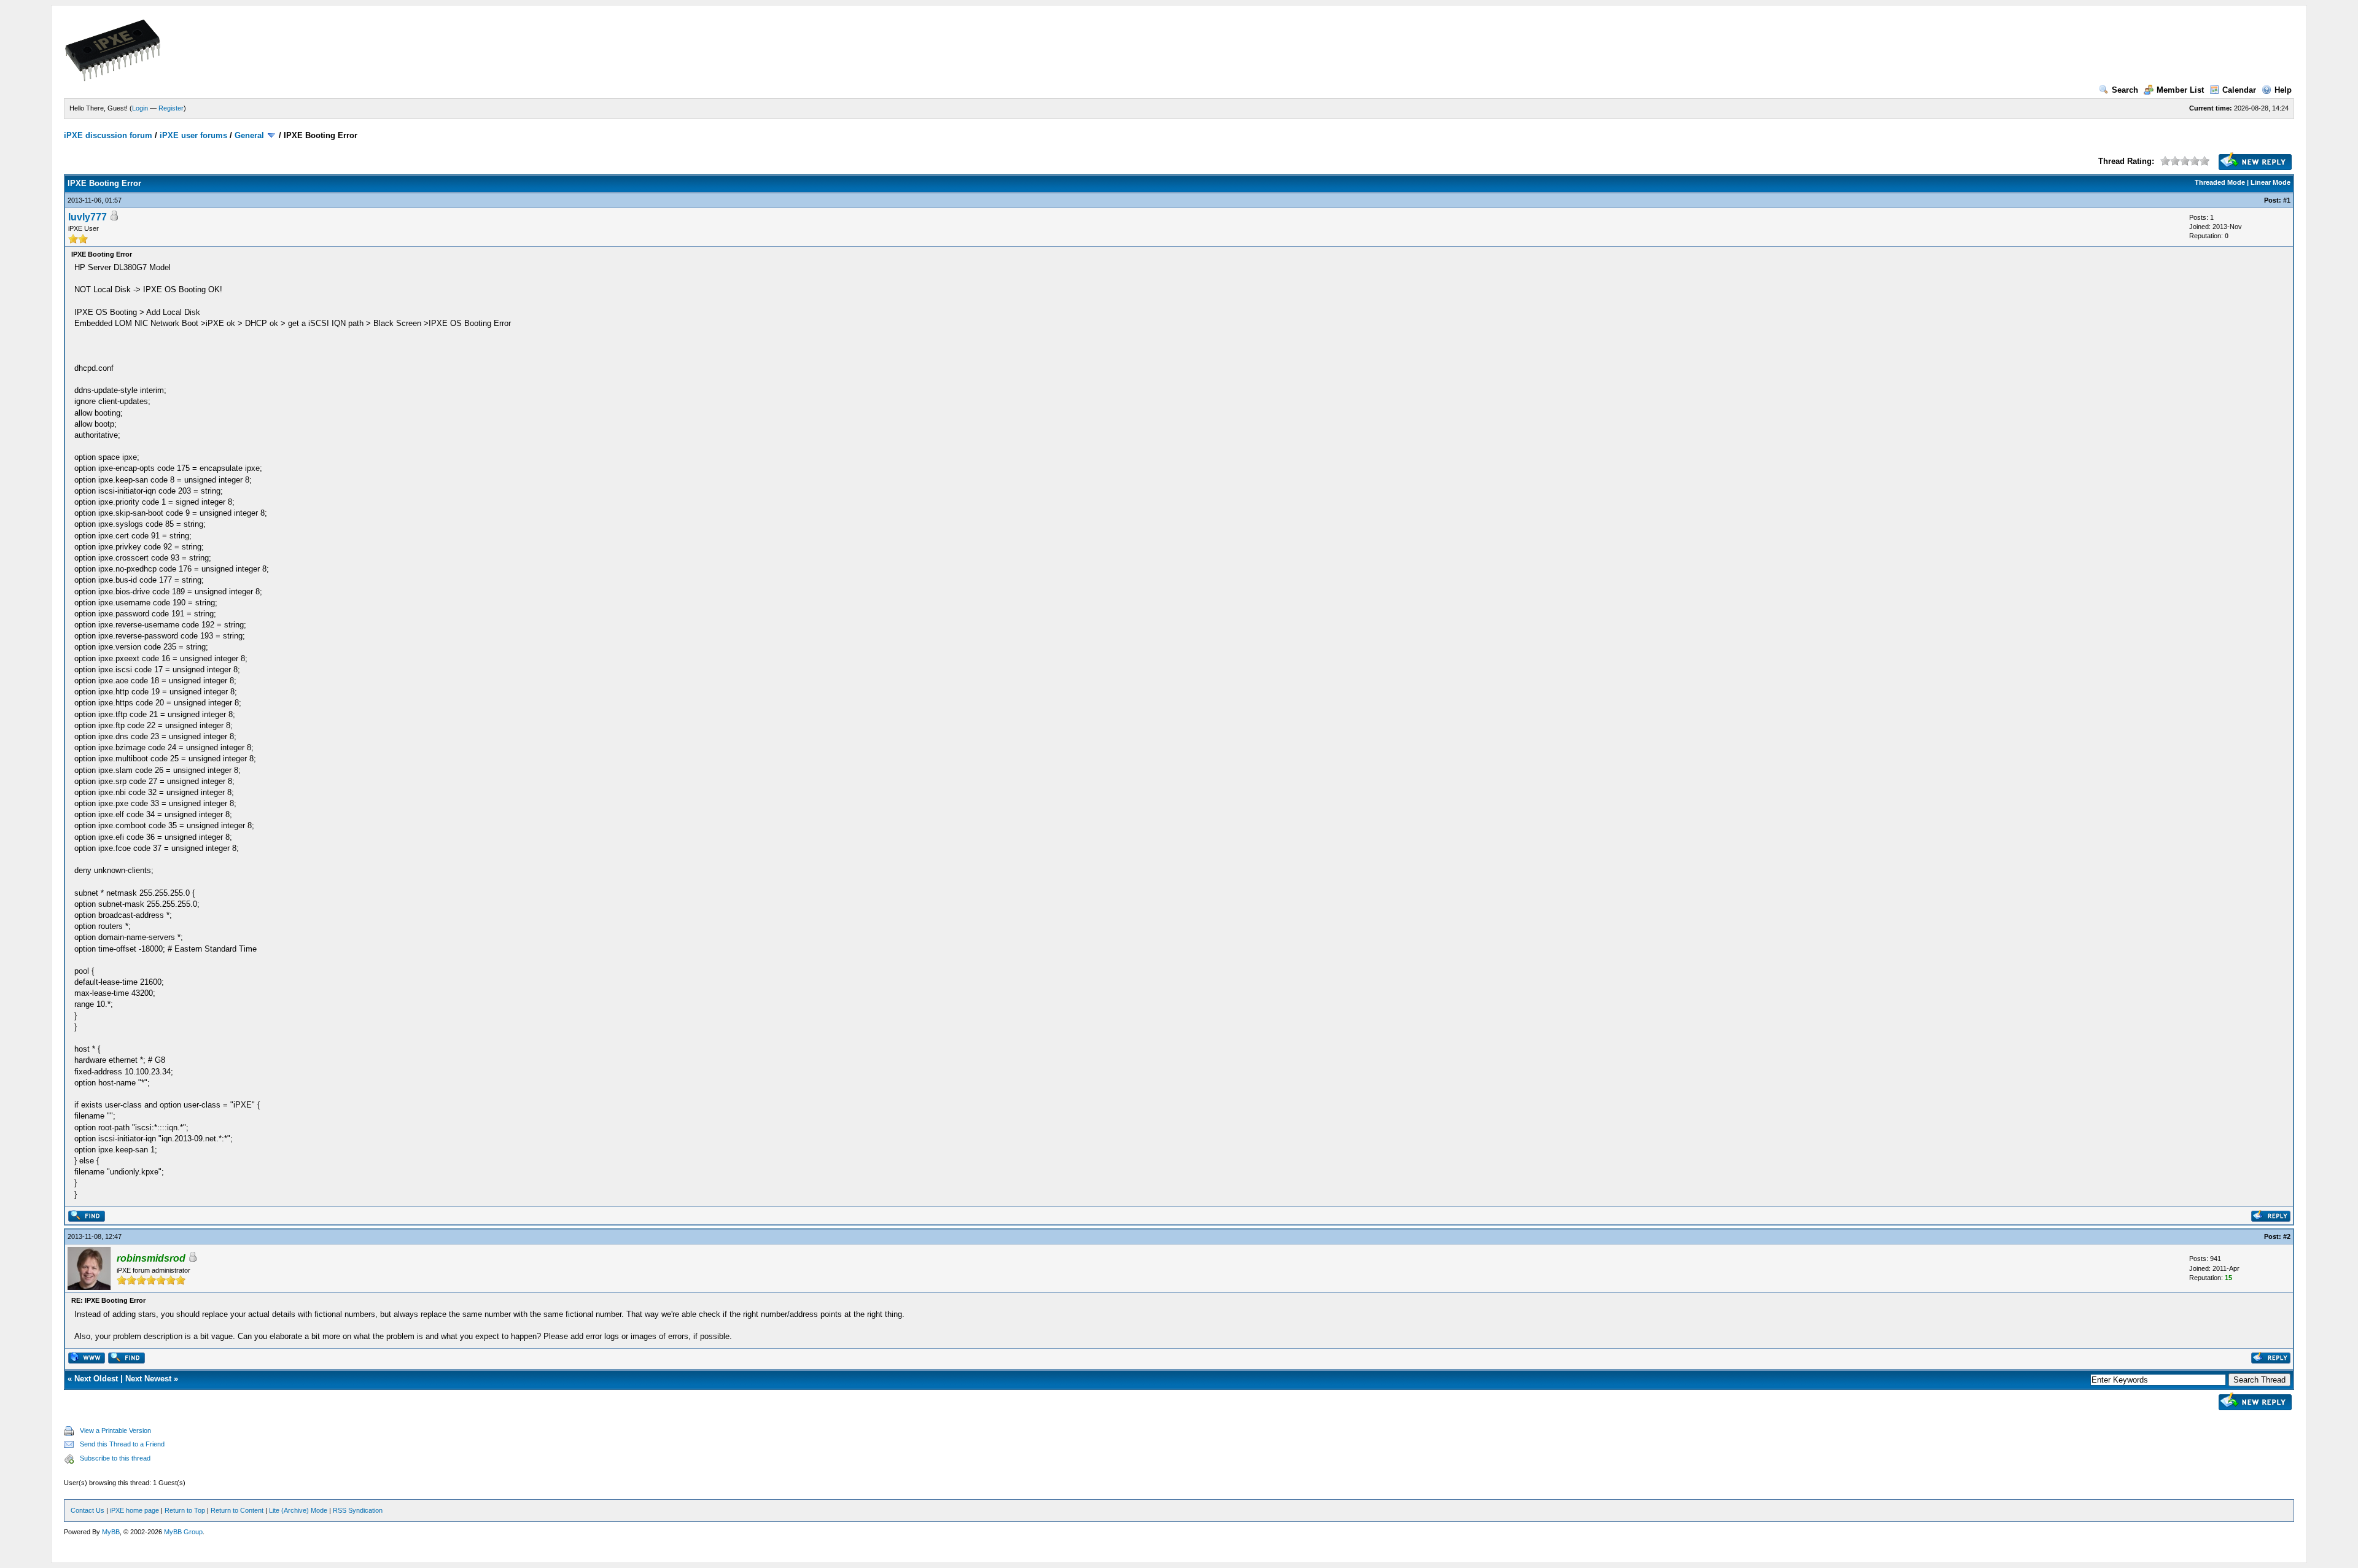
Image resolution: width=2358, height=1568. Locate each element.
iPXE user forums (193, 135)
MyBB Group (183, 1532)
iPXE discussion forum (108, 135)
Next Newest (148, 1379)
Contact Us (88, 1510)
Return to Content (237, 1510)
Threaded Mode (2220, 182)
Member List (2180, 90)
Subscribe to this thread (115, 1458)
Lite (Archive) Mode (298, 1510)
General (249, 135)
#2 (2287, 1236)
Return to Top (185, 1510)
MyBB (111, 1532)
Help (2283, 90)
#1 (2287, 200)
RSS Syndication (358, 1510)
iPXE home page (134, 1510)
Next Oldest (96, 1379)
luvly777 (88, 217)
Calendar (2239, 90)
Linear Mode (2270, 182)
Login (140, 108)
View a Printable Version (115, 1430)
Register (171, 108)
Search (2125, 90)
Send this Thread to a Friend (122, 1444)
